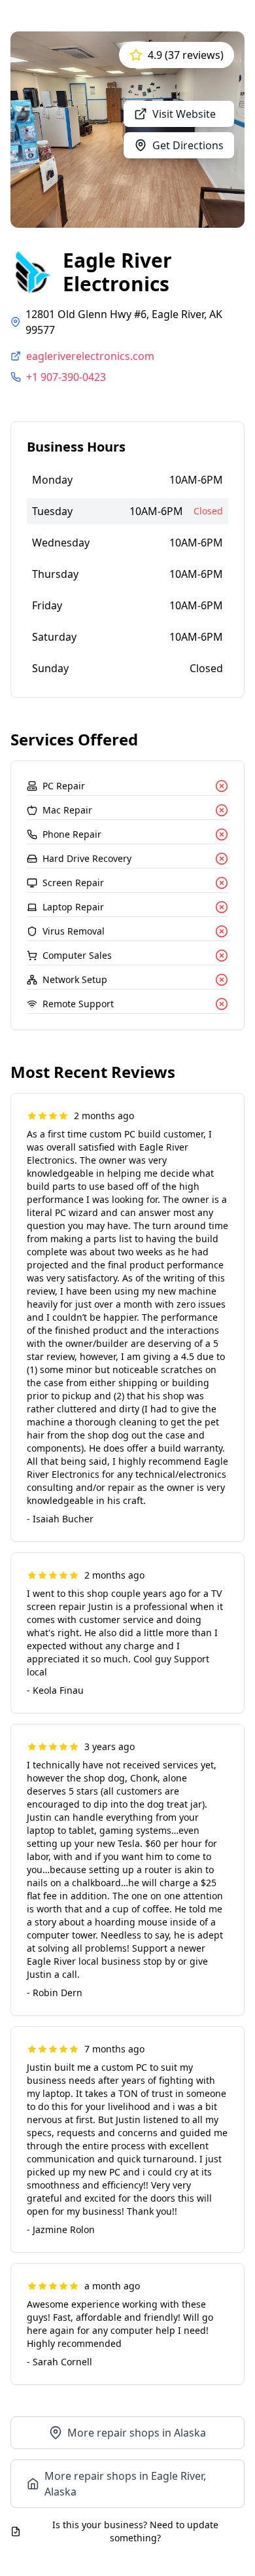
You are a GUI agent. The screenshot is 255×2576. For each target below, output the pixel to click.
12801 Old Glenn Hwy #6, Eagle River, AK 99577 (124, 322)
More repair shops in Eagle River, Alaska (125, 2484)
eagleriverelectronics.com (90, 356)
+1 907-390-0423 (66, 377)
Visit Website (184, 114)
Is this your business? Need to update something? (135, 2531)
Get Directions (188, 145)
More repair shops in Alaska (137, 2433)
